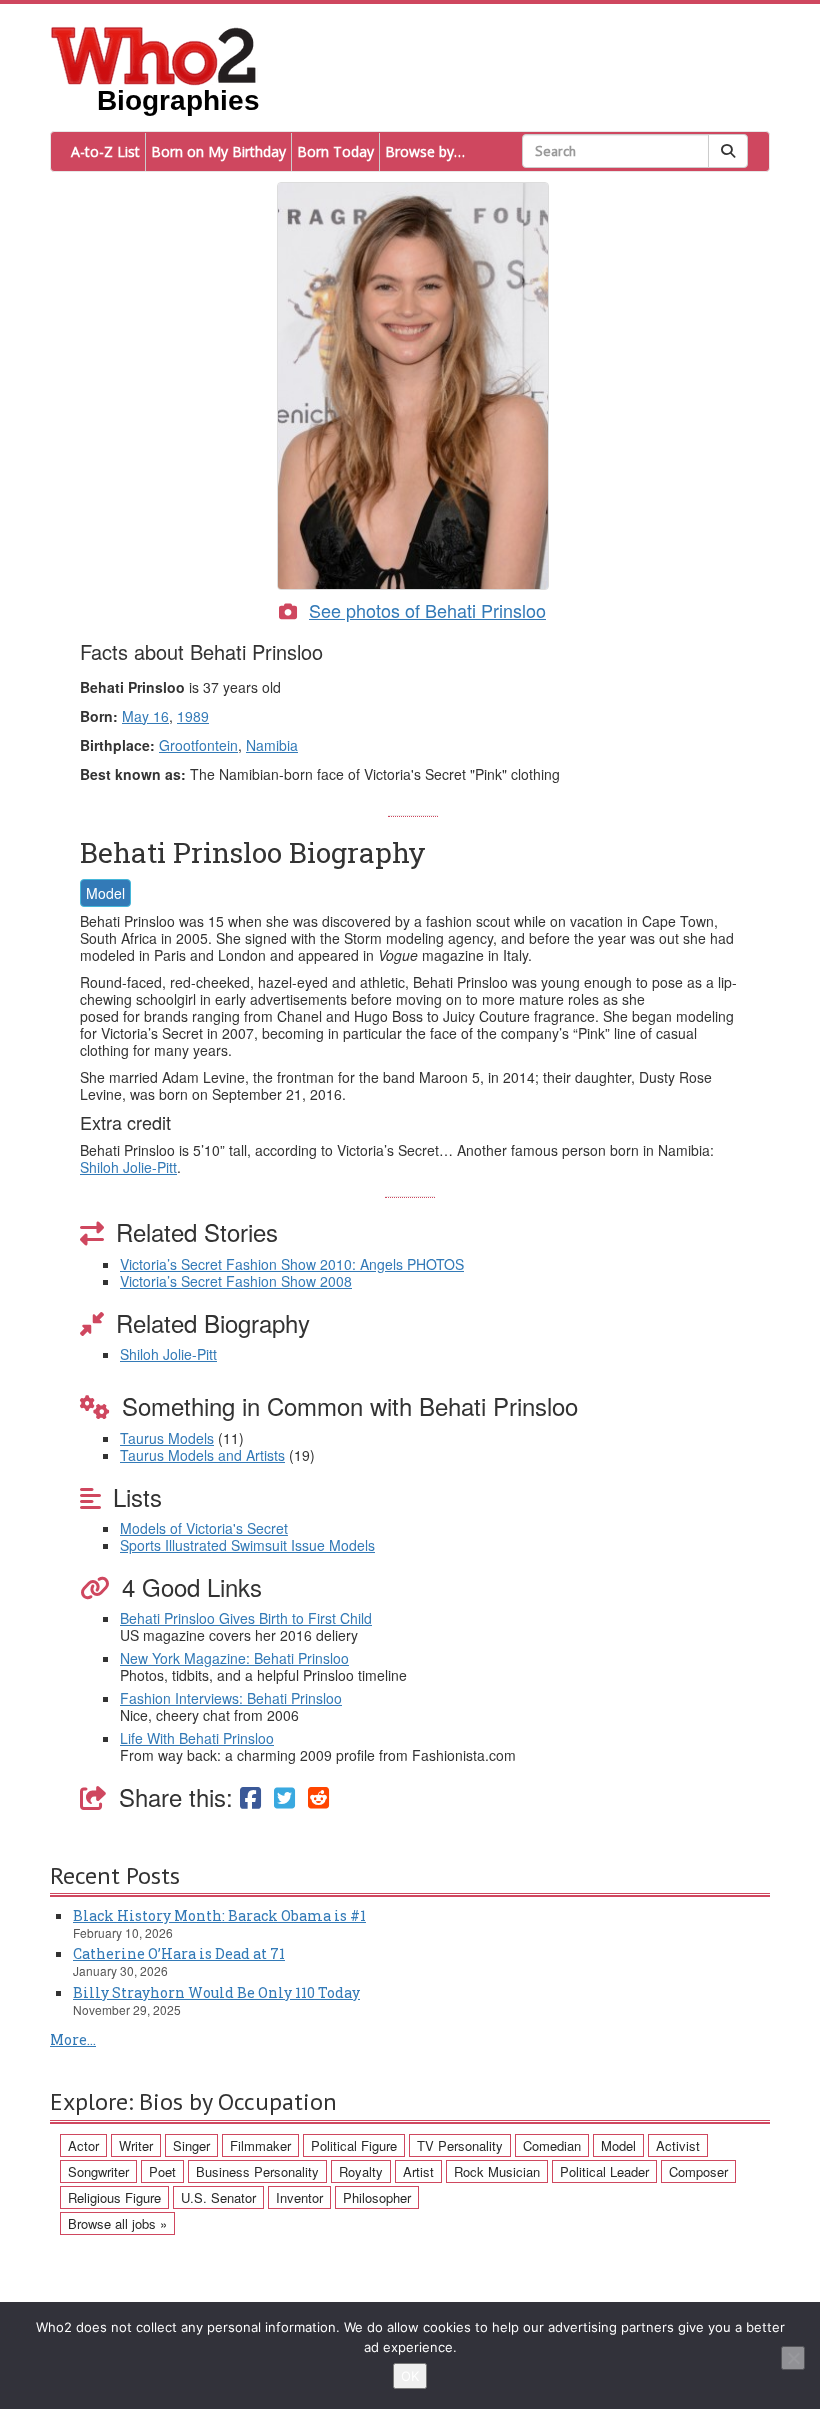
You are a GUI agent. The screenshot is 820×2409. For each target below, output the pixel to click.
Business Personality (257, 2171)
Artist (418, 2171)
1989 (193, 716)
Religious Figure (114, 2197)
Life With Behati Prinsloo (197, 1738)
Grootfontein (198, 745)
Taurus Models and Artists (202, 1455)
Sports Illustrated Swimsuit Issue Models (247, 1545)
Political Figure (354, 2145)
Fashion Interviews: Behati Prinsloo (231, 1698)
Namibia (272, 745)
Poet (162, 2171)
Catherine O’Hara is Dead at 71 (179, 1953)
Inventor (299, 2197)
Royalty (361, 2171)
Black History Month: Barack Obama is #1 (219, 1915)
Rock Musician (497, 2171)
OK (410, 2376)
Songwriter (98, 2171)
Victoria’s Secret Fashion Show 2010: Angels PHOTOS (292, 1264)
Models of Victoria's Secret (204, 1528)
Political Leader (604, 2171)
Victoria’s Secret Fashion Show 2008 (236, 1281)
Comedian (552, 2145)
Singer (191, 2145)
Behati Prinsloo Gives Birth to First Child (246, 1618)
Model (105, 893)
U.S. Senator (218, 2197)
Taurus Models (167, 1438)
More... (73, 2039)
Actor (83, 2145)
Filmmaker (260, 2145)
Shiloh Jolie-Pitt (128, 1167)
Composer (698, 2171)
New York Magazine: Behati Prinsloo (234, 1658)
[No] (793, 2358)
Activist (678, 2145)
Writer (136, 2145)
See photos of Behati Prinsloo (427, 610)
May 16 (145, 716)
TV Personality (460, 2145)
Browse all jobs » (117, 2223)
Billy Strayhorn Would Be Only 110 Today (216, 1992)
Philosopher (377, 2197)
